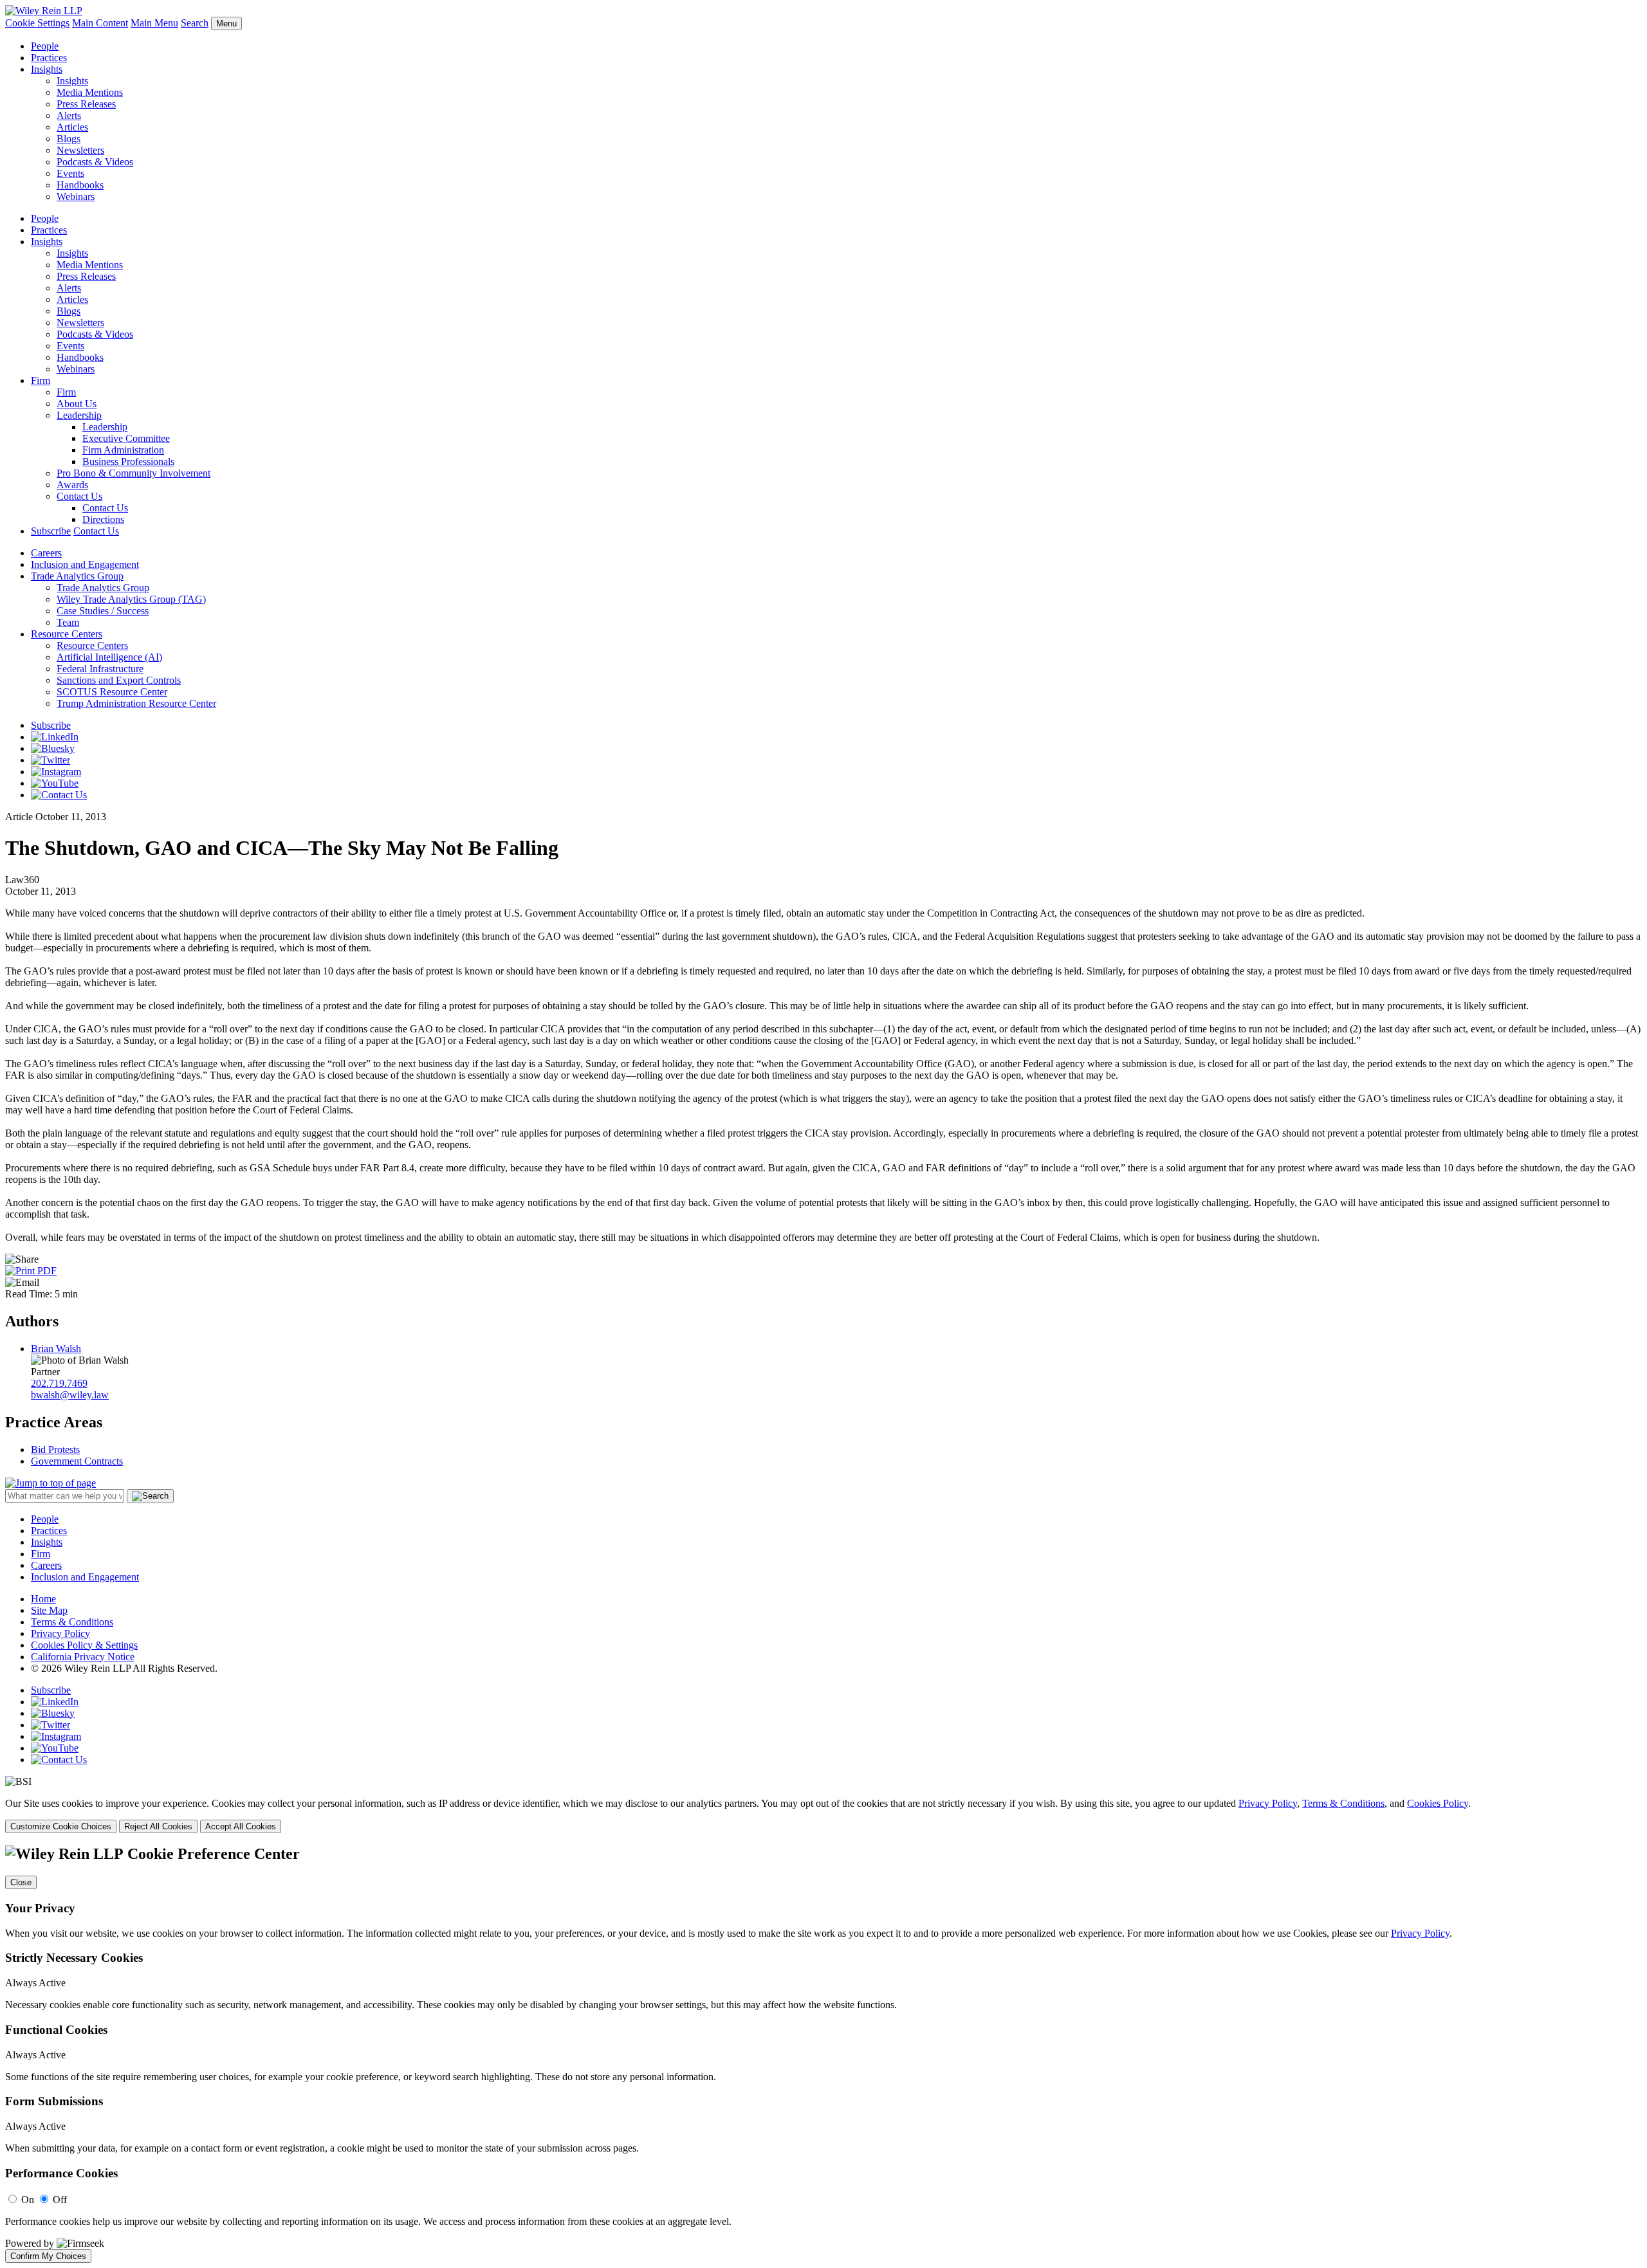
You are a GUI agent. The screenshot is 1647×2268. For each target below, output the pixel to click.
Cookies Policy (1438, 1803)
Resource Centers (67, 634)
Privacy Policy (60, 1633)
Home (43, 1599)
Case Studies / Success (103, 611)
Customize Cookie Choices (61, 1826)
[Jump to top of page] (51, 1483)
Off (60, 2199)
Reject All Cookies (158, 1826)
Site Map (49, 1610)
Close (21, 1882)
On (28, 2199)
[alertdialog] (823, 2054)
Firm (41, 380)
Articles (72, 127)
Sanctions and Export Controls (119, 680)
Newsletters (80, 150)
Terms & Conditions (72, 1622)
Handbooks (80, 185)
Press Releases (86, 104)
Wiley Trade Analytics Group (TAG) (131, 599)
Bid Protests (55, 1450)
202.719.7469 (59, 1383)
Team (68, 622)
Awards (72, 485)
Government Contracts (77, 1461)
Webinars (76, 197)
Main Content (100, 23)
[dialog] (823, 1815)
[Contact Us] (59, 795)
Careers (46, 553)
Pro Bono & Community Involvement (133, 473)
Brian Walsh (56, 1349)
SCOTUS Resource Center (112, 692)
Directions (103, 519)
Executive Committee (126, 438)
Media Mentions (90, 92)
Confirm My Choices (48, 2256)
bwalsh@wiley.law (70, 1395)
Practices (49, 58)
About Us (77, 404)
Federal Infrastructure (100, 669)
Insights (47, 69)
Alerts (69, 115)
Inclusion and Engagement (85, 564)
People (45, 46)
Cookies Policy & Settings (84, 1645)
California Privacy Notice (83, 1657)
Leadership (79, 415)
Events (70, 173)
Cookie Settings (37, 23)
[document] (823, 2054)
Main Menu (154, 23)
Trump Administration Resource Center (136, 703)
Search (195, 23)
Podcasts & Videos (95, 162)
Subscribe (51, 531)
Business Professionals (128, 462)
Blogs (69, 139)
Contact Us (79, 496)
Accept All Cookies (241, 1826)
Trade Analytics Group (77, 576)
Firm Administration (123, 450)
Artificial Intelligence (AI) (109, 657)
